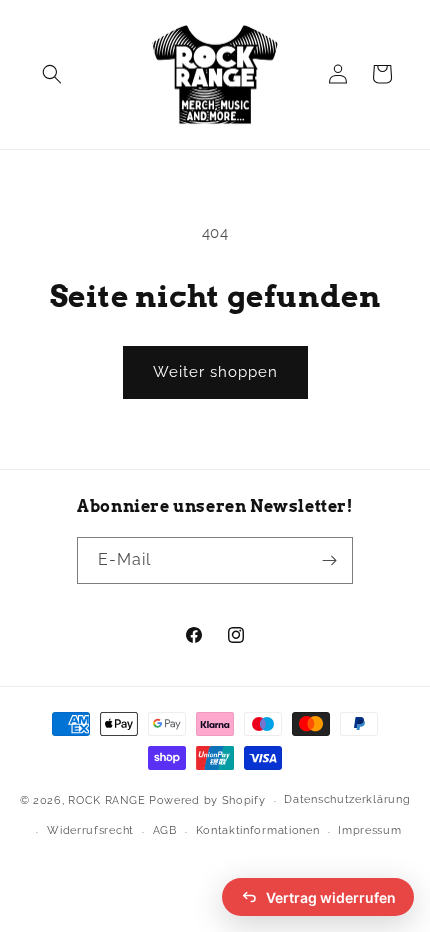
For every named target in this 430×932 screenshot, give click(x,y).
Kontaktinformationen (258, 830)
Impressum (369, 830)
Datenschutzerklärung (347, 799)
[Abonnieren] (330, 560)
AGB (165, 830)
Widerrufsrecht (90, 830)
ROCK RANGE (106, 800)
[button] (52, 74)
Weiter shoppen (215, 372)
